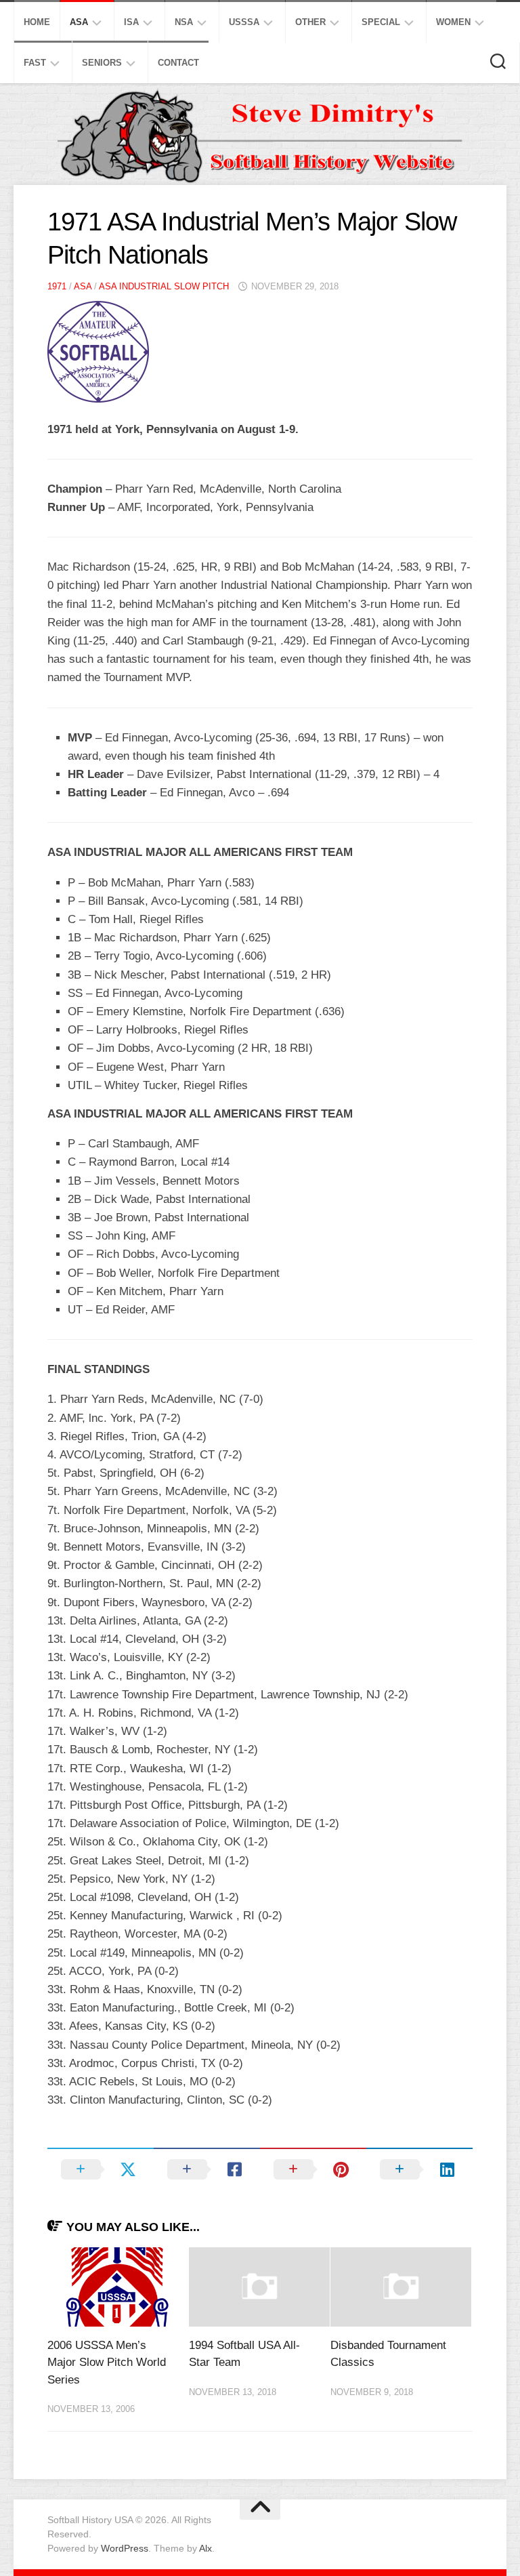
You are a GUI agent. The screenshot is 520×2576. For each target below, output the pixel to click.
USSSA (244, 22)
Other (310, 22)
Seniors (102, 63)
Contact (178, 63)
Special (381, 22)
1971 (57, 286)
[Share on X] (101, 2169)
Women (453, 22)
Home (37, 22)
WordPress (125, 2548)
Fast (35, 63)
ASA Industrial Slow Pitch (164, 286)
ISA (131, 22)
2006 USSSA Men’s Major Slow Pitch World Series (107, 2363)
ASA (79, 22)
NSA (184, 22)
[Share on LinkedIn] (419, 2169)
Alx (205, 2548)
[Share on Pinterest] (313, 2169)
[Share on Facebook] (207, 2169)
